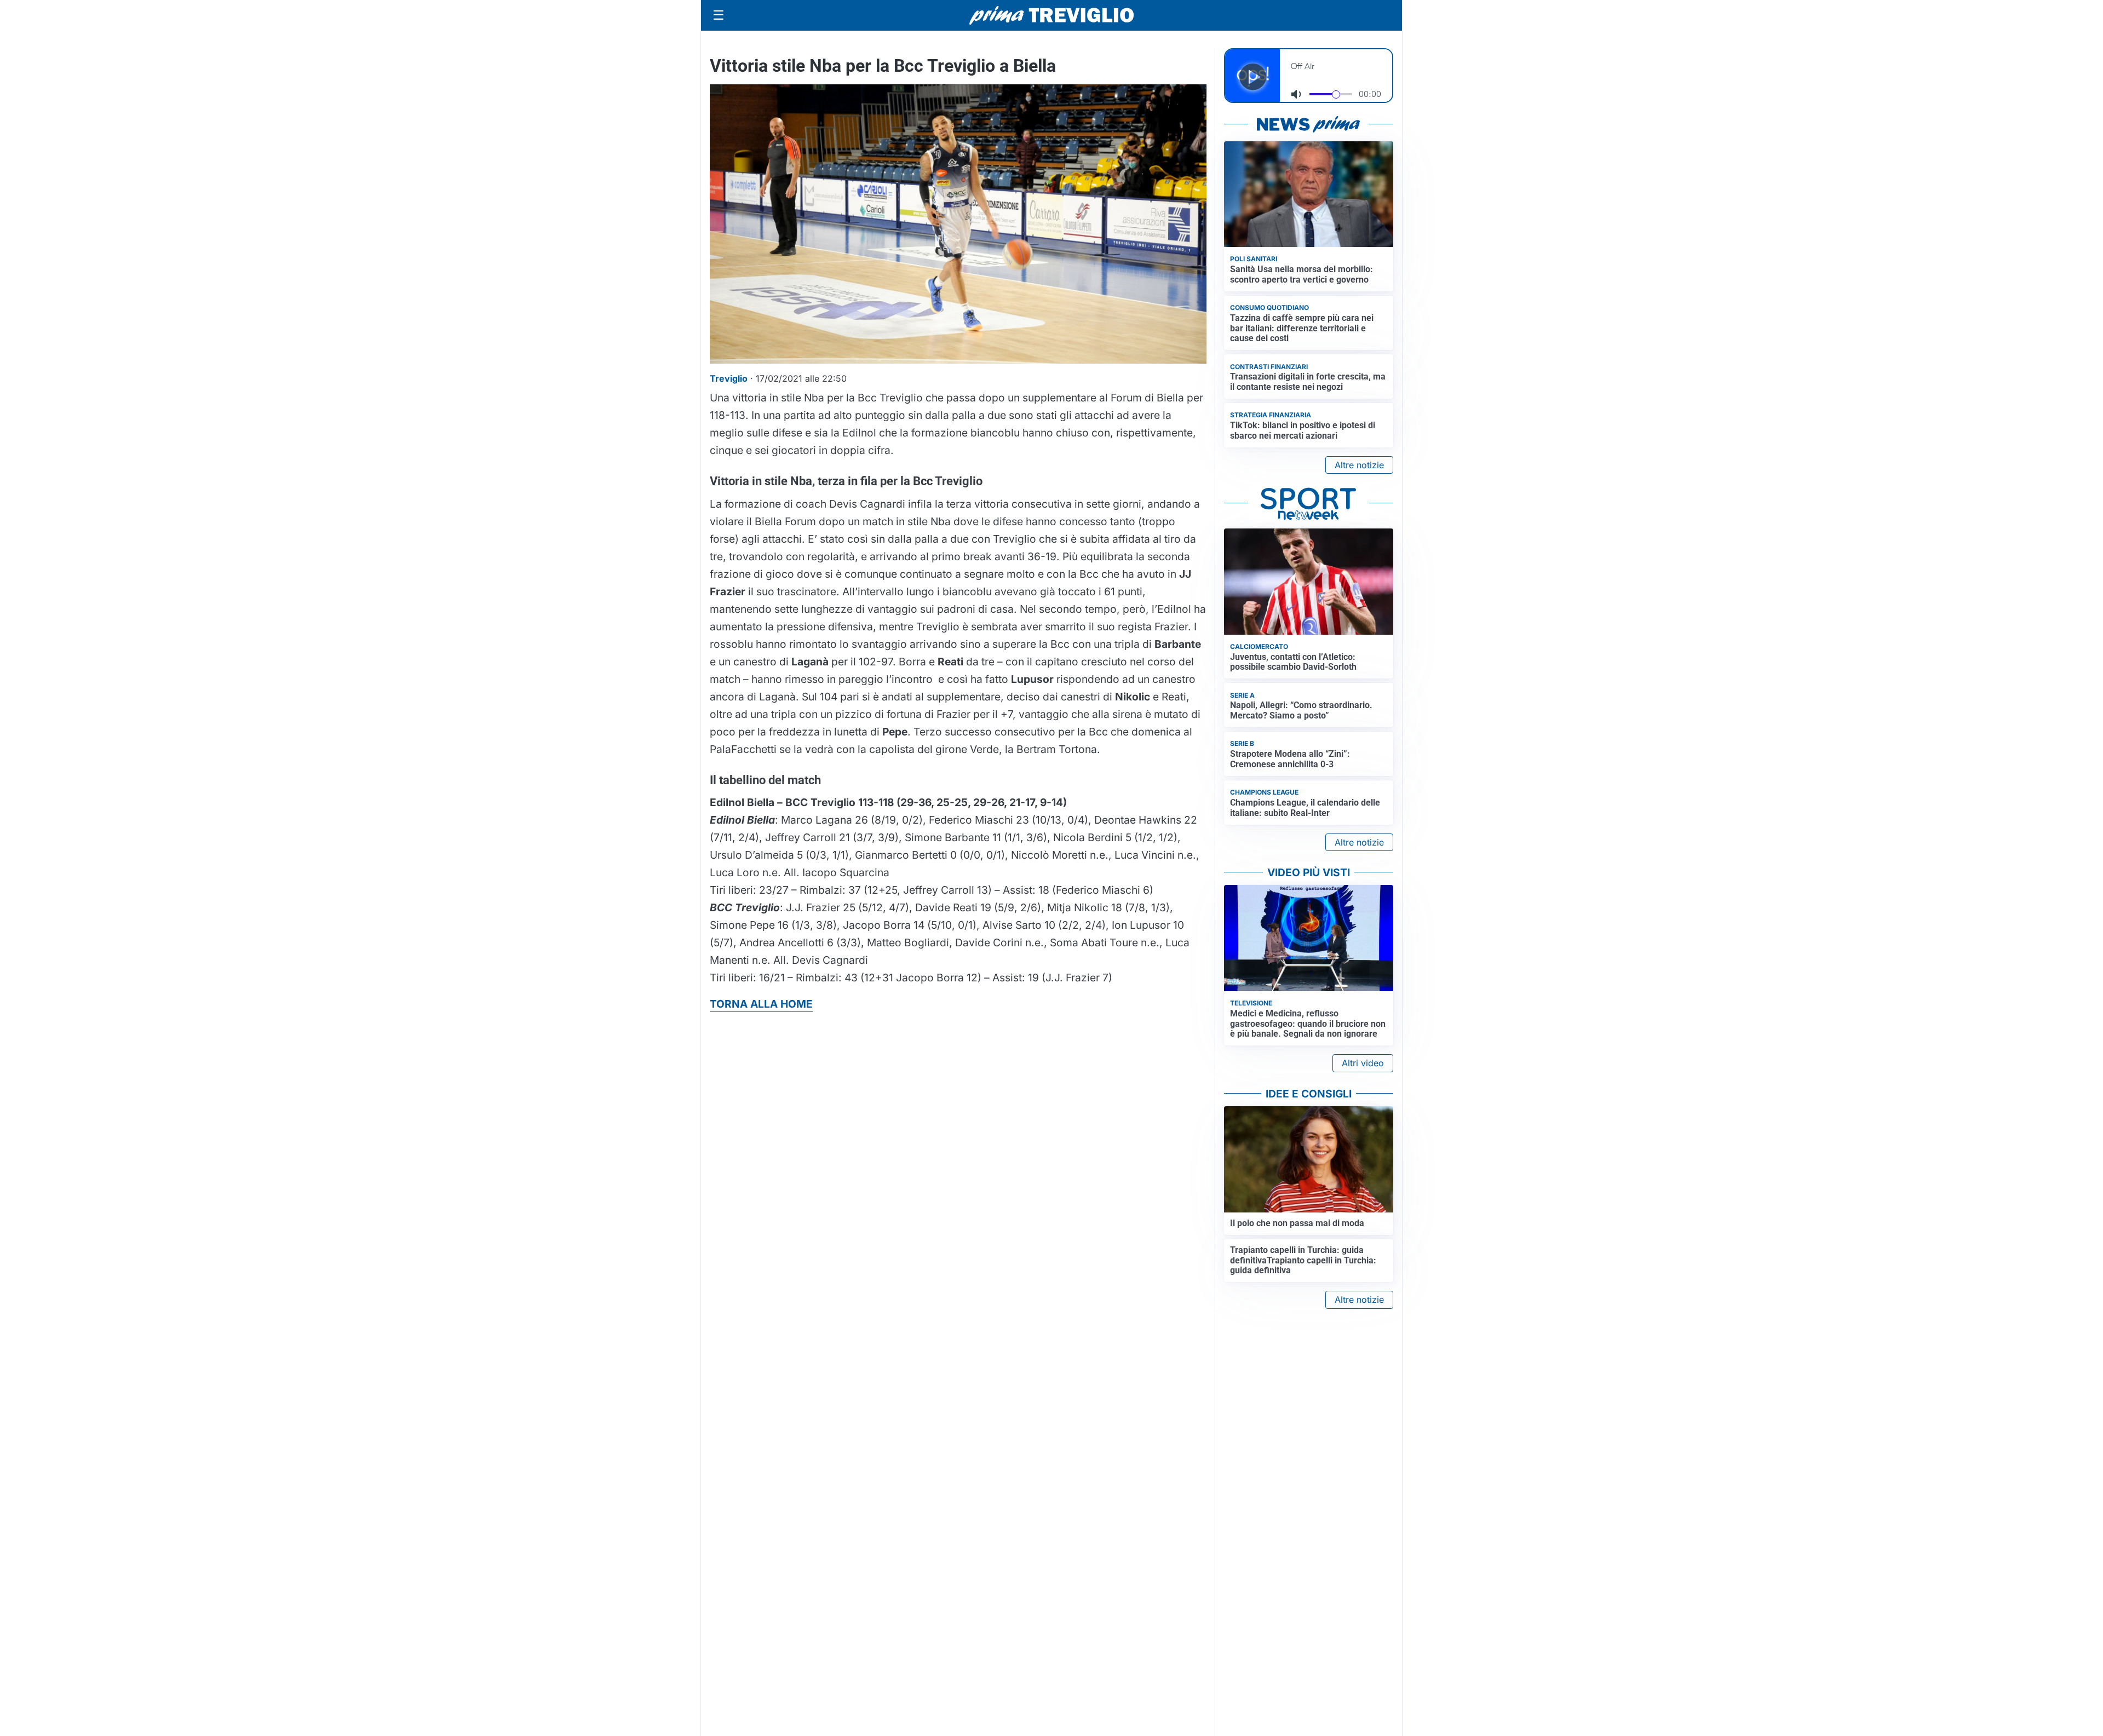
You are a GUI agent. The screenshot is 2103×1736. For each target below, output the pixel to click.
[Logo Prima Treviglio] (1051, 15)
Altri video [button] (1363, 1063)
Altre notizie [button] (1359, 465)
